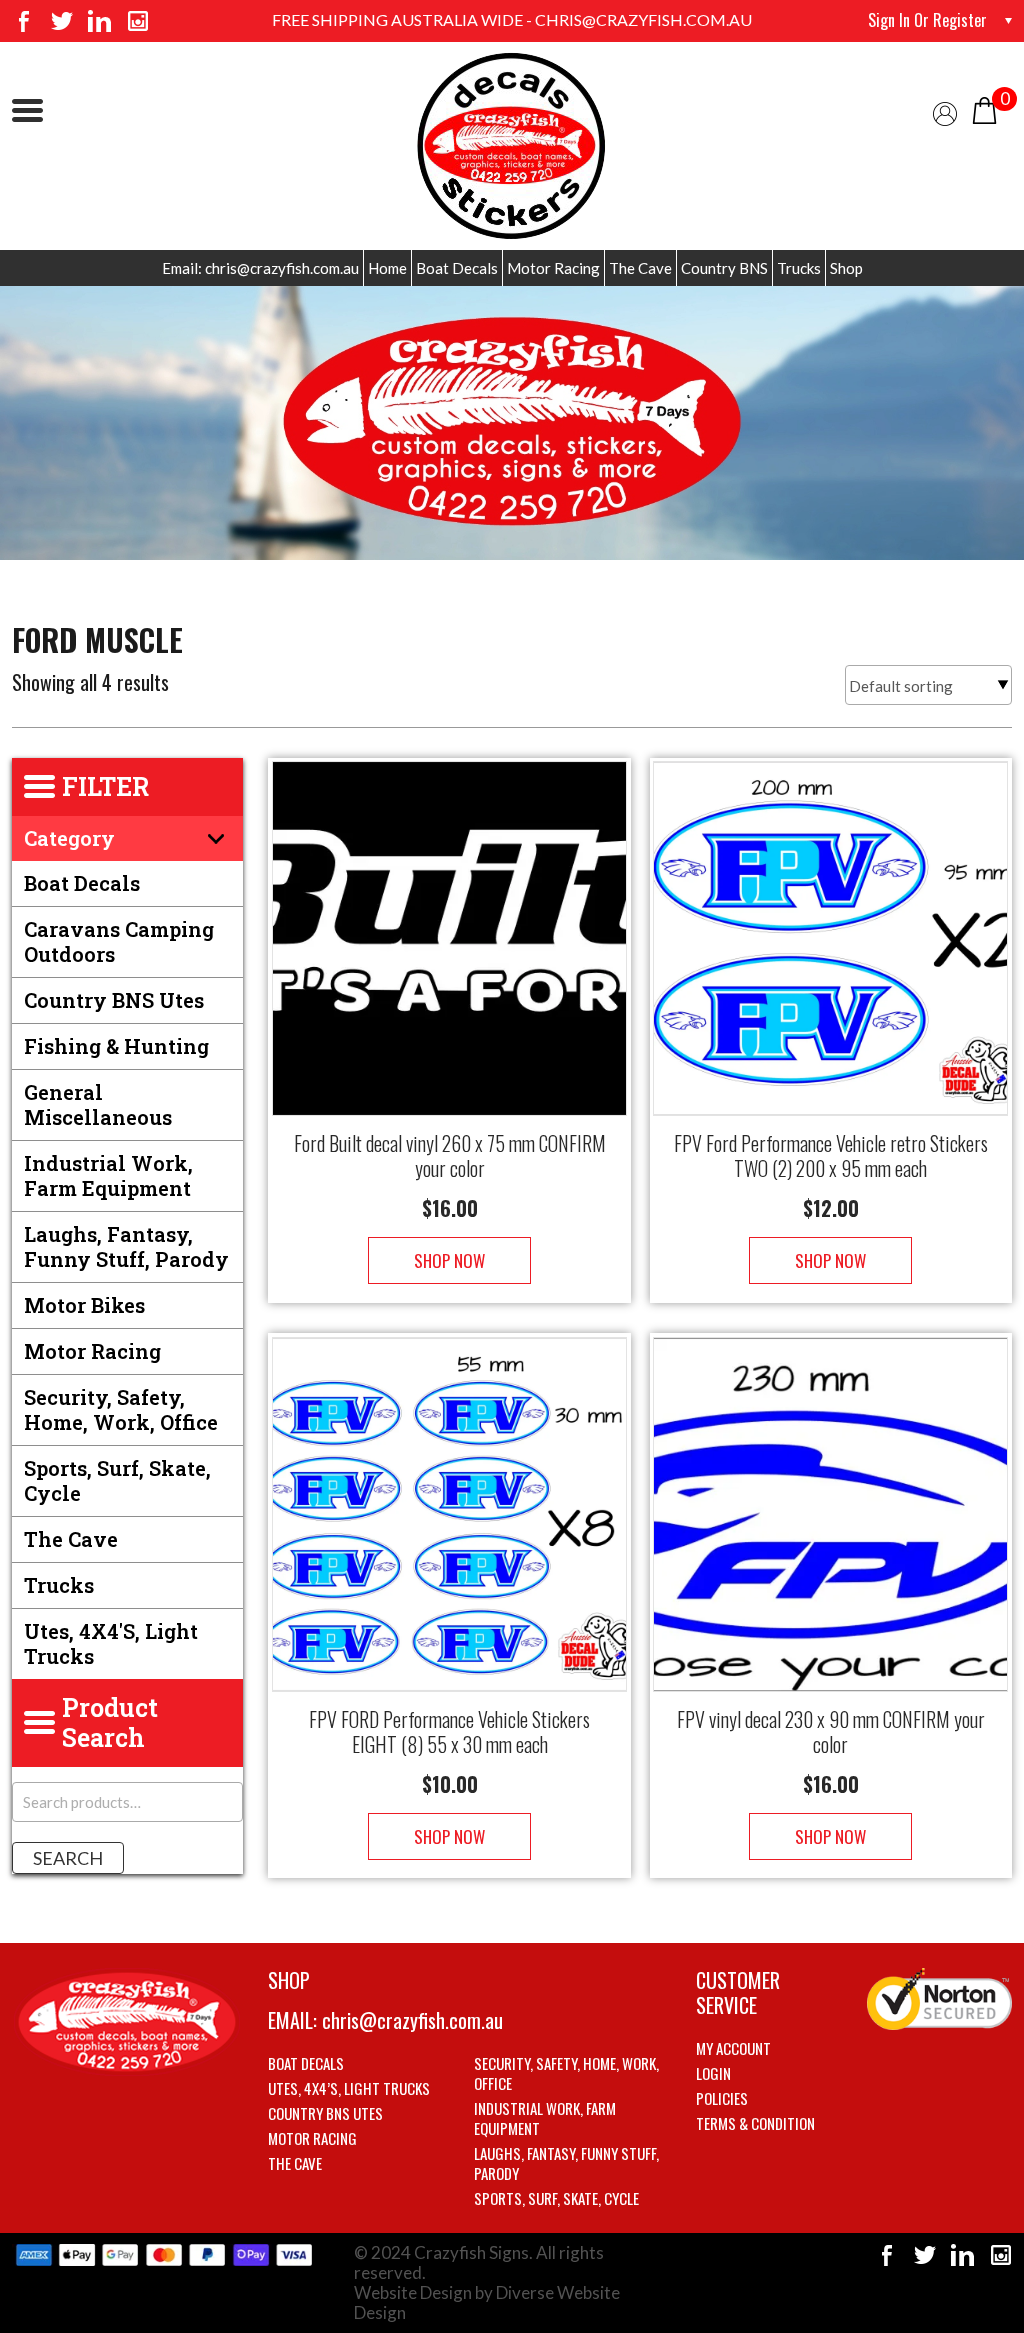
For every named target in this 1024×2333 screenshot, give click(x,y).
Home (387, 268)
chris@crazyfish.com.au (412, 2020)
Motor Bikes (84, 1305)
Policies (722, 2098)
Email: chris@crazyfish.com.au (260, 268)
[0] (984, 108)
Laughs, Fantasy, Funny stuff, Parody (126, 1246)
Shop (846, 268)
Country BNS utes (114, 1000)
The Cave (640, 268)
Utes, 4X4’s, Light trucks (349, 2088)
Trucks (799, 268)
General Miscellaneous (98, 1104)
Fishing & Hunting (116, 1046)
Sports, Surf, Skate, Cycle (117, 1480)
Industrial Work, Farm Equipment (108, 1175)
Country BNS (724, 268)
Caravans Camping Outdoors (119, 941)
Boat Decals (457, 268)
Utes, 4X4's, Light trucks (111, 1643)
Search (68, 1858)
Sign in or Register (927, 20)
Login (713, 2073)
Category (69, 838)
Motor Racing (553, 268)
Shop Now (449, 1260)
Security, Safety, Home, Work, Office (121, 1409)
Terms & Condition (755, 2123)
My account (733, 2048)
